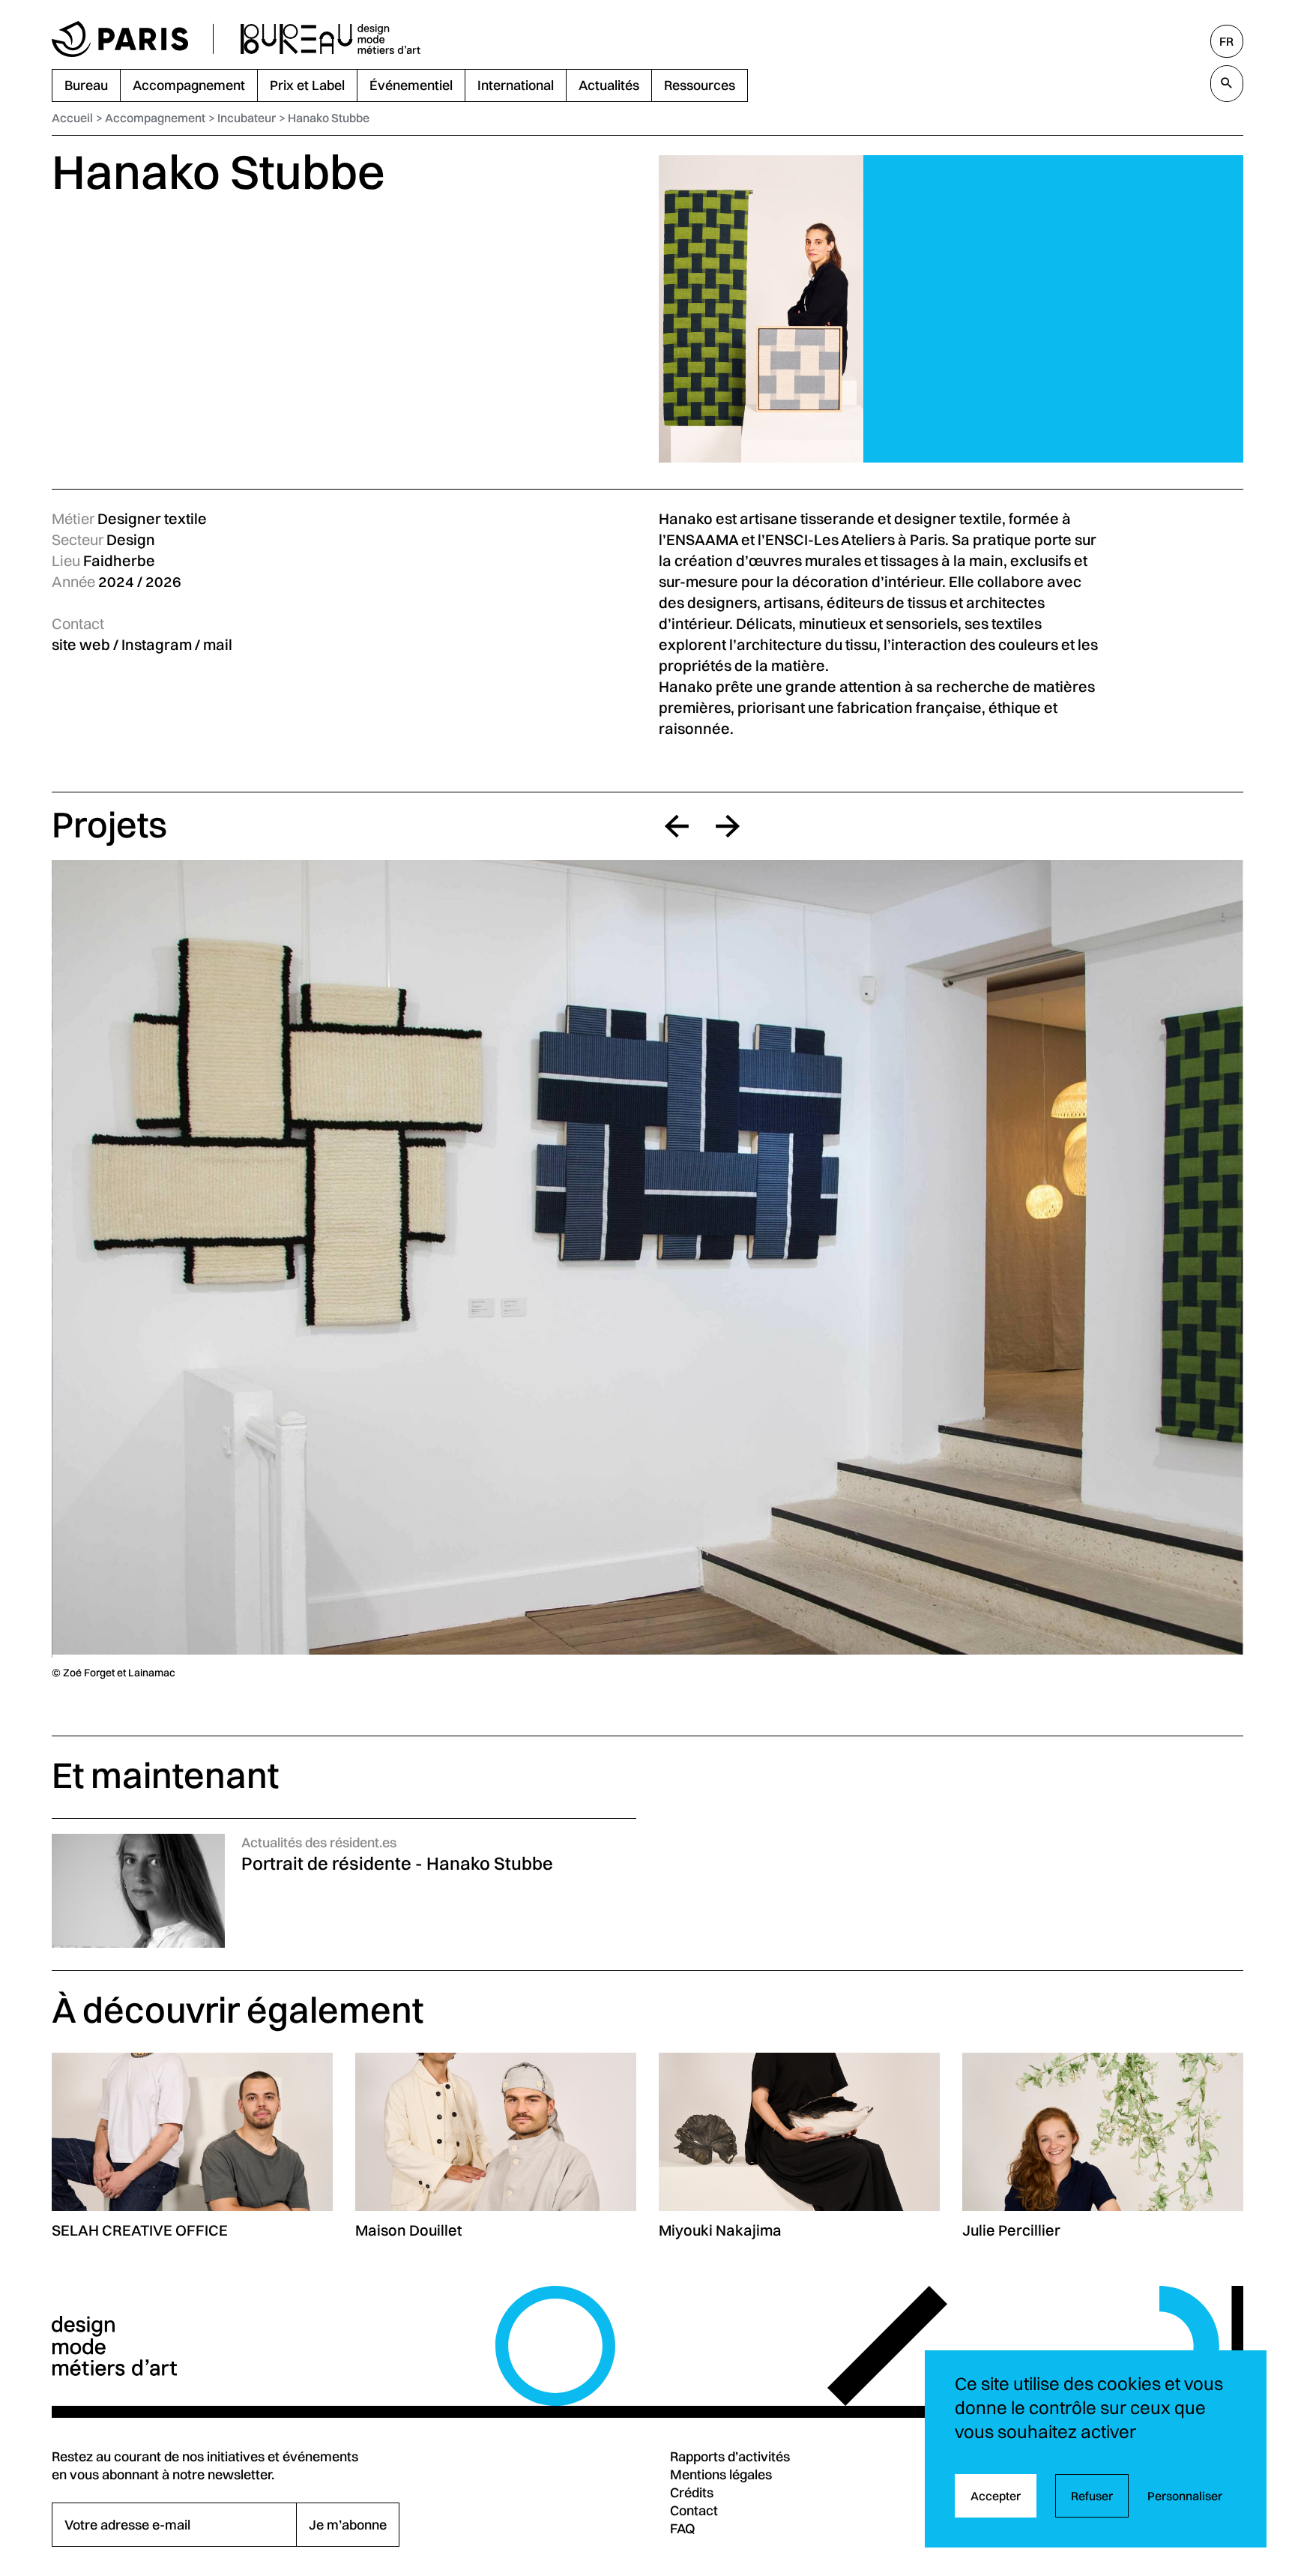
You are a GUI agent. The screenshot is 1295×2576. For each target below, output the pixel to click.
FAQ (683, 2528)
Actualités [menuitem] (609, 85)
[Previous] (677, 826)
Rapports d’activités (730, 2456)
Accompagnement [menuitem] (189, 85)
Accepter (996, 2496)
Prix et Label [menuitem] (307, 85)
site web (81, 644)
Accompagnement (155, 118)
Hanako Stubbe (329, 118)
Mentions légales (721, 2474)
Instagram (157, 644)
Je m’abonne (348, 2524)
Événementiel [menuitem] (411, 85)
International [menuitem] (516, 85)
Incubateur (247, 118)
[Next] (728, 826)
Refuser (1092, 2496)
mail (218, 644)
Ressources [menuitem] (700, 85)
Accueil (72, 118)
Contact (694, 2510)
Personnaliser (1185, 2496)
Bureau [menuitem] (86, 85)
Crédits (692, 2492)
